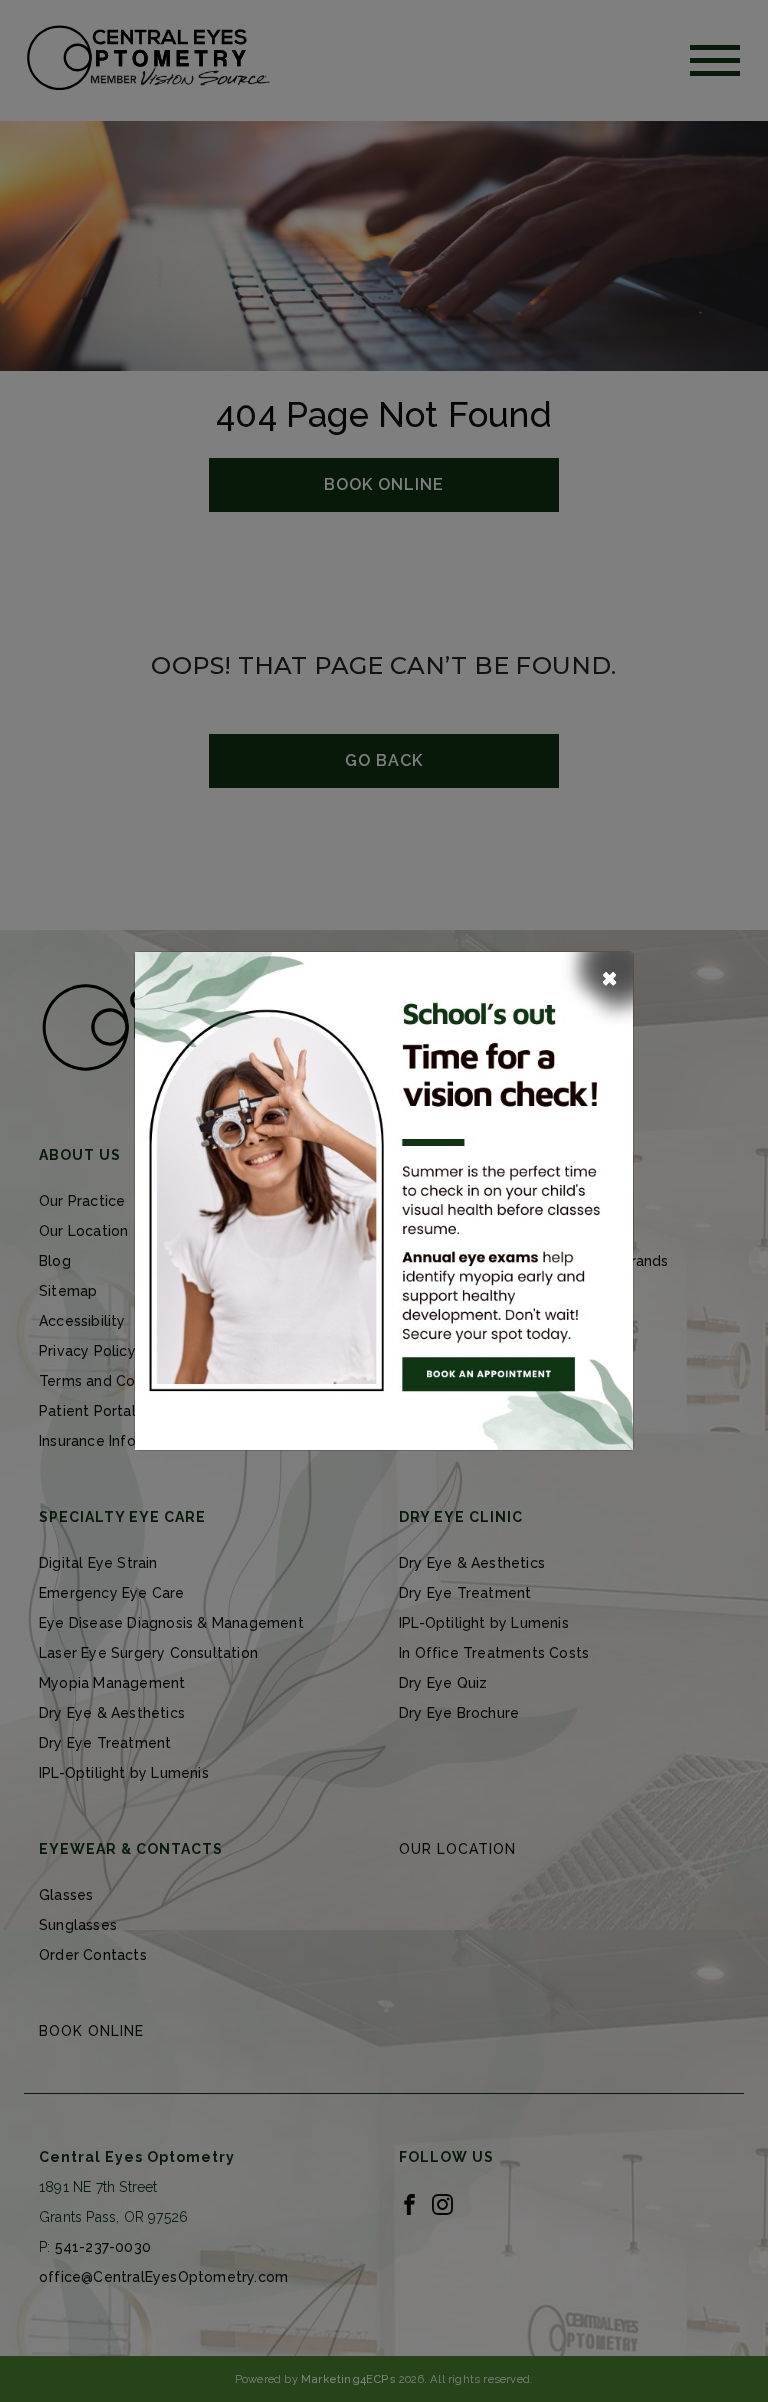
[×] (384, 1199)
